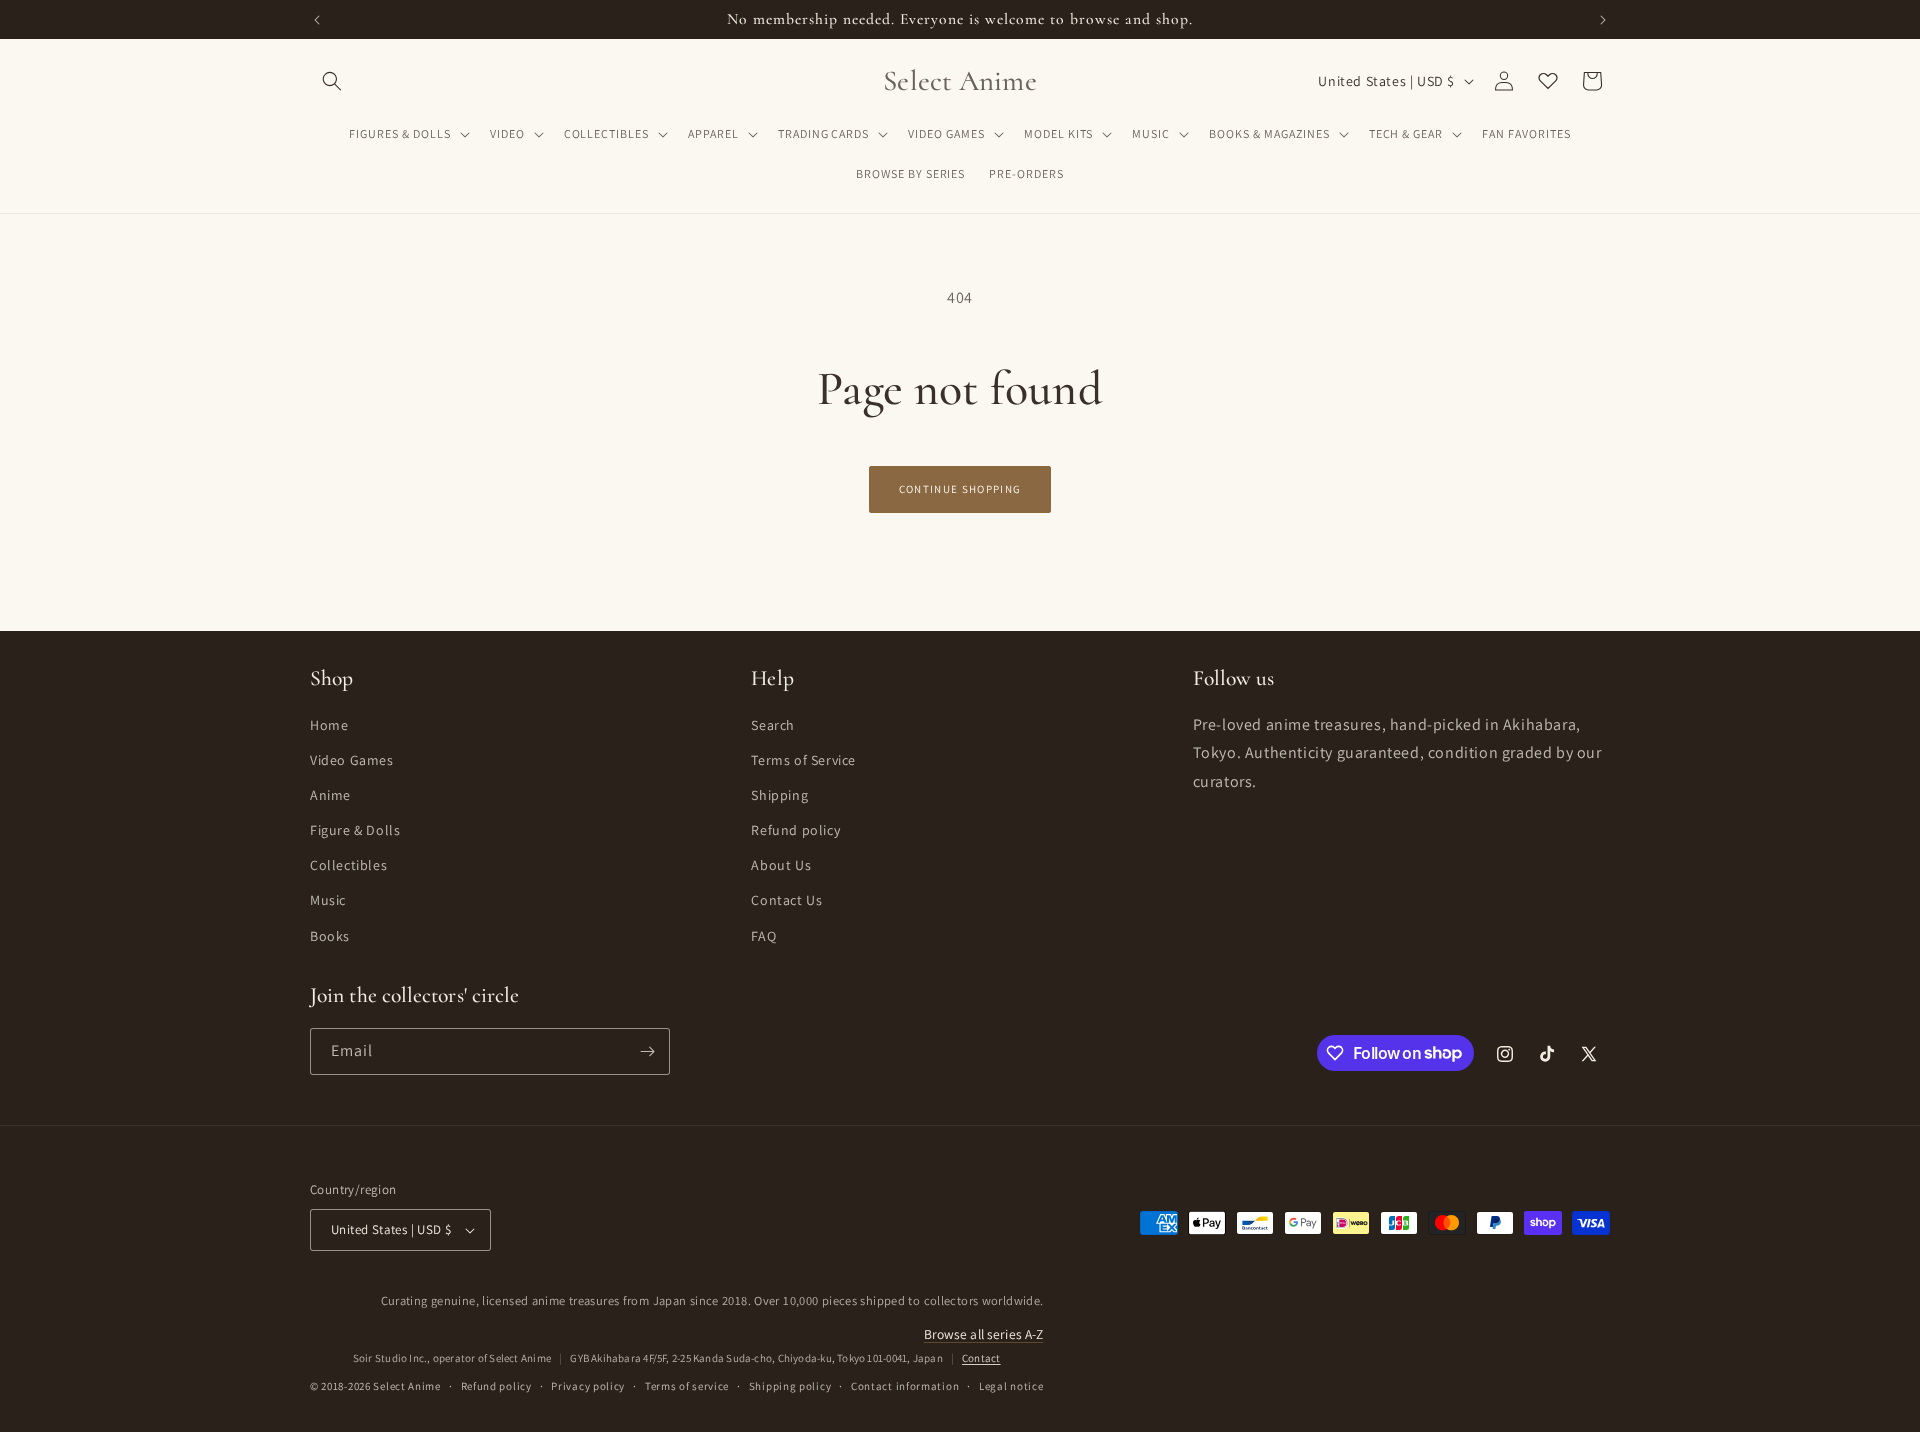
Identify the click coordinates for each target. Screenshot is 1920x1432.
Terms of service (687, 1386)
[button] (332, 81)
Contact (981, 1358)
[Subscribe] (647, 1051)
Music (328, 900)
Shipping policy (790, 1386)
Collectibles (348, 865)
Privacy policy (588, 1386)
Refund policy (795, 830)
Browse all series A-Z (984, 1334)
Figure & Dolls (355, 830)
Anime (330, 795)
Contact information (905, 1386)
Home (329, 725)
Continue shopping (960, 489)
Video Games (352, 760)
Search (773, 725)
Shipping (779, 795)
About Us (781, 865)
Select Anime (406, 1386)
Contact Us (786, 900)
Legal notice (1011, 1386)
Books (330, 936)
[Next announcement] (1603, 20)
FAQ (763, 936)
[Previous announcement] (317, 20)
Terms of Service (803, 760)
